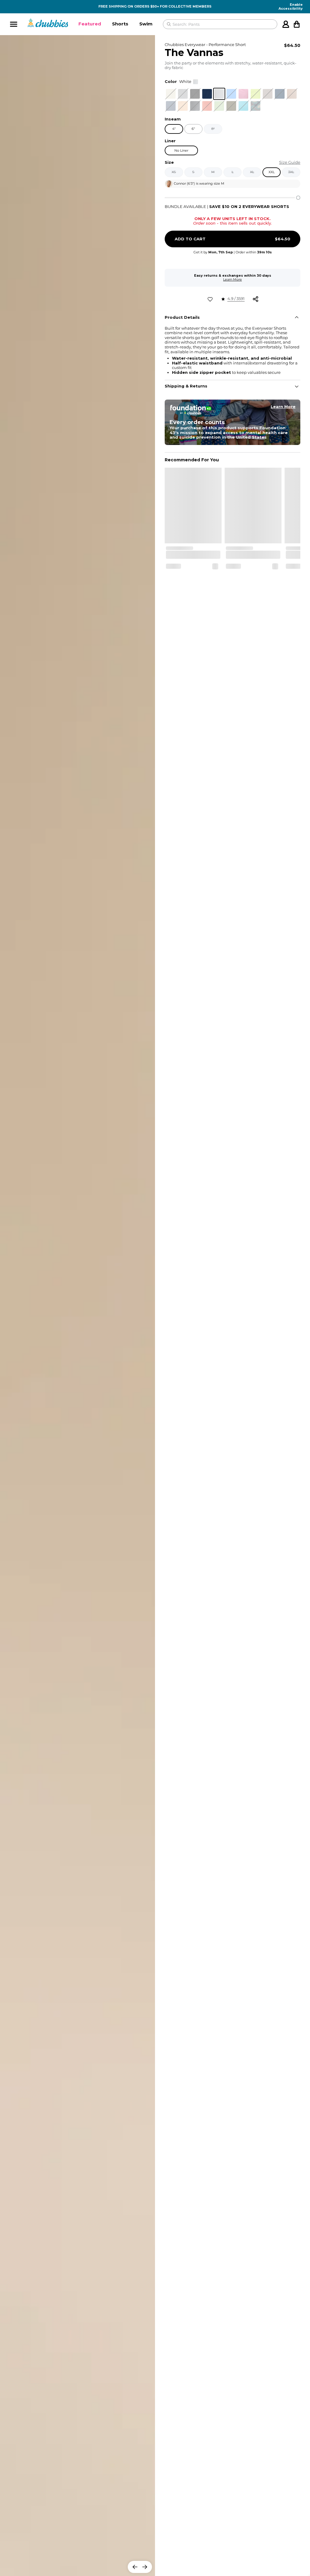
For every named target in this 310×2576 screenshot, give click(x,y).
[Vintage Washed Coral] (207, 106)
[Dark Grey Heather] (195, 106)
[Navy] (207, 94)
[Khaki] (171, 94)
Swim (146, 24)
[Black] (195, 94)
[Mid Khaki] (292, 94)
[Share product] (256, 299)
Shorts (120, 24)
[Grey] (268, 94)
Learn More (232, 279)
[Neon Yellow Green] (256, 94)
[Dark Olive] (231, 106)
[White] (219, 94)
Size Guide (290, 162)
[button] (90, 24)
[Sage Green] (219, 106)
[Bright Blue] (231, 94)
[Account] (286, 24)
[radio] (171, 94)
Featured (90, 24)
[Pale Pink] (243, 94)
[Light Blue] (243, 106)
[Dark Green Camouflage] (256, 106)
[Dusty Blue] (171, 106)
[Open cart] (297, 24)
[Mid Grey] (183, 94)
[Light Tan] (183, 106)
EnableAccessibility (291, 7)
